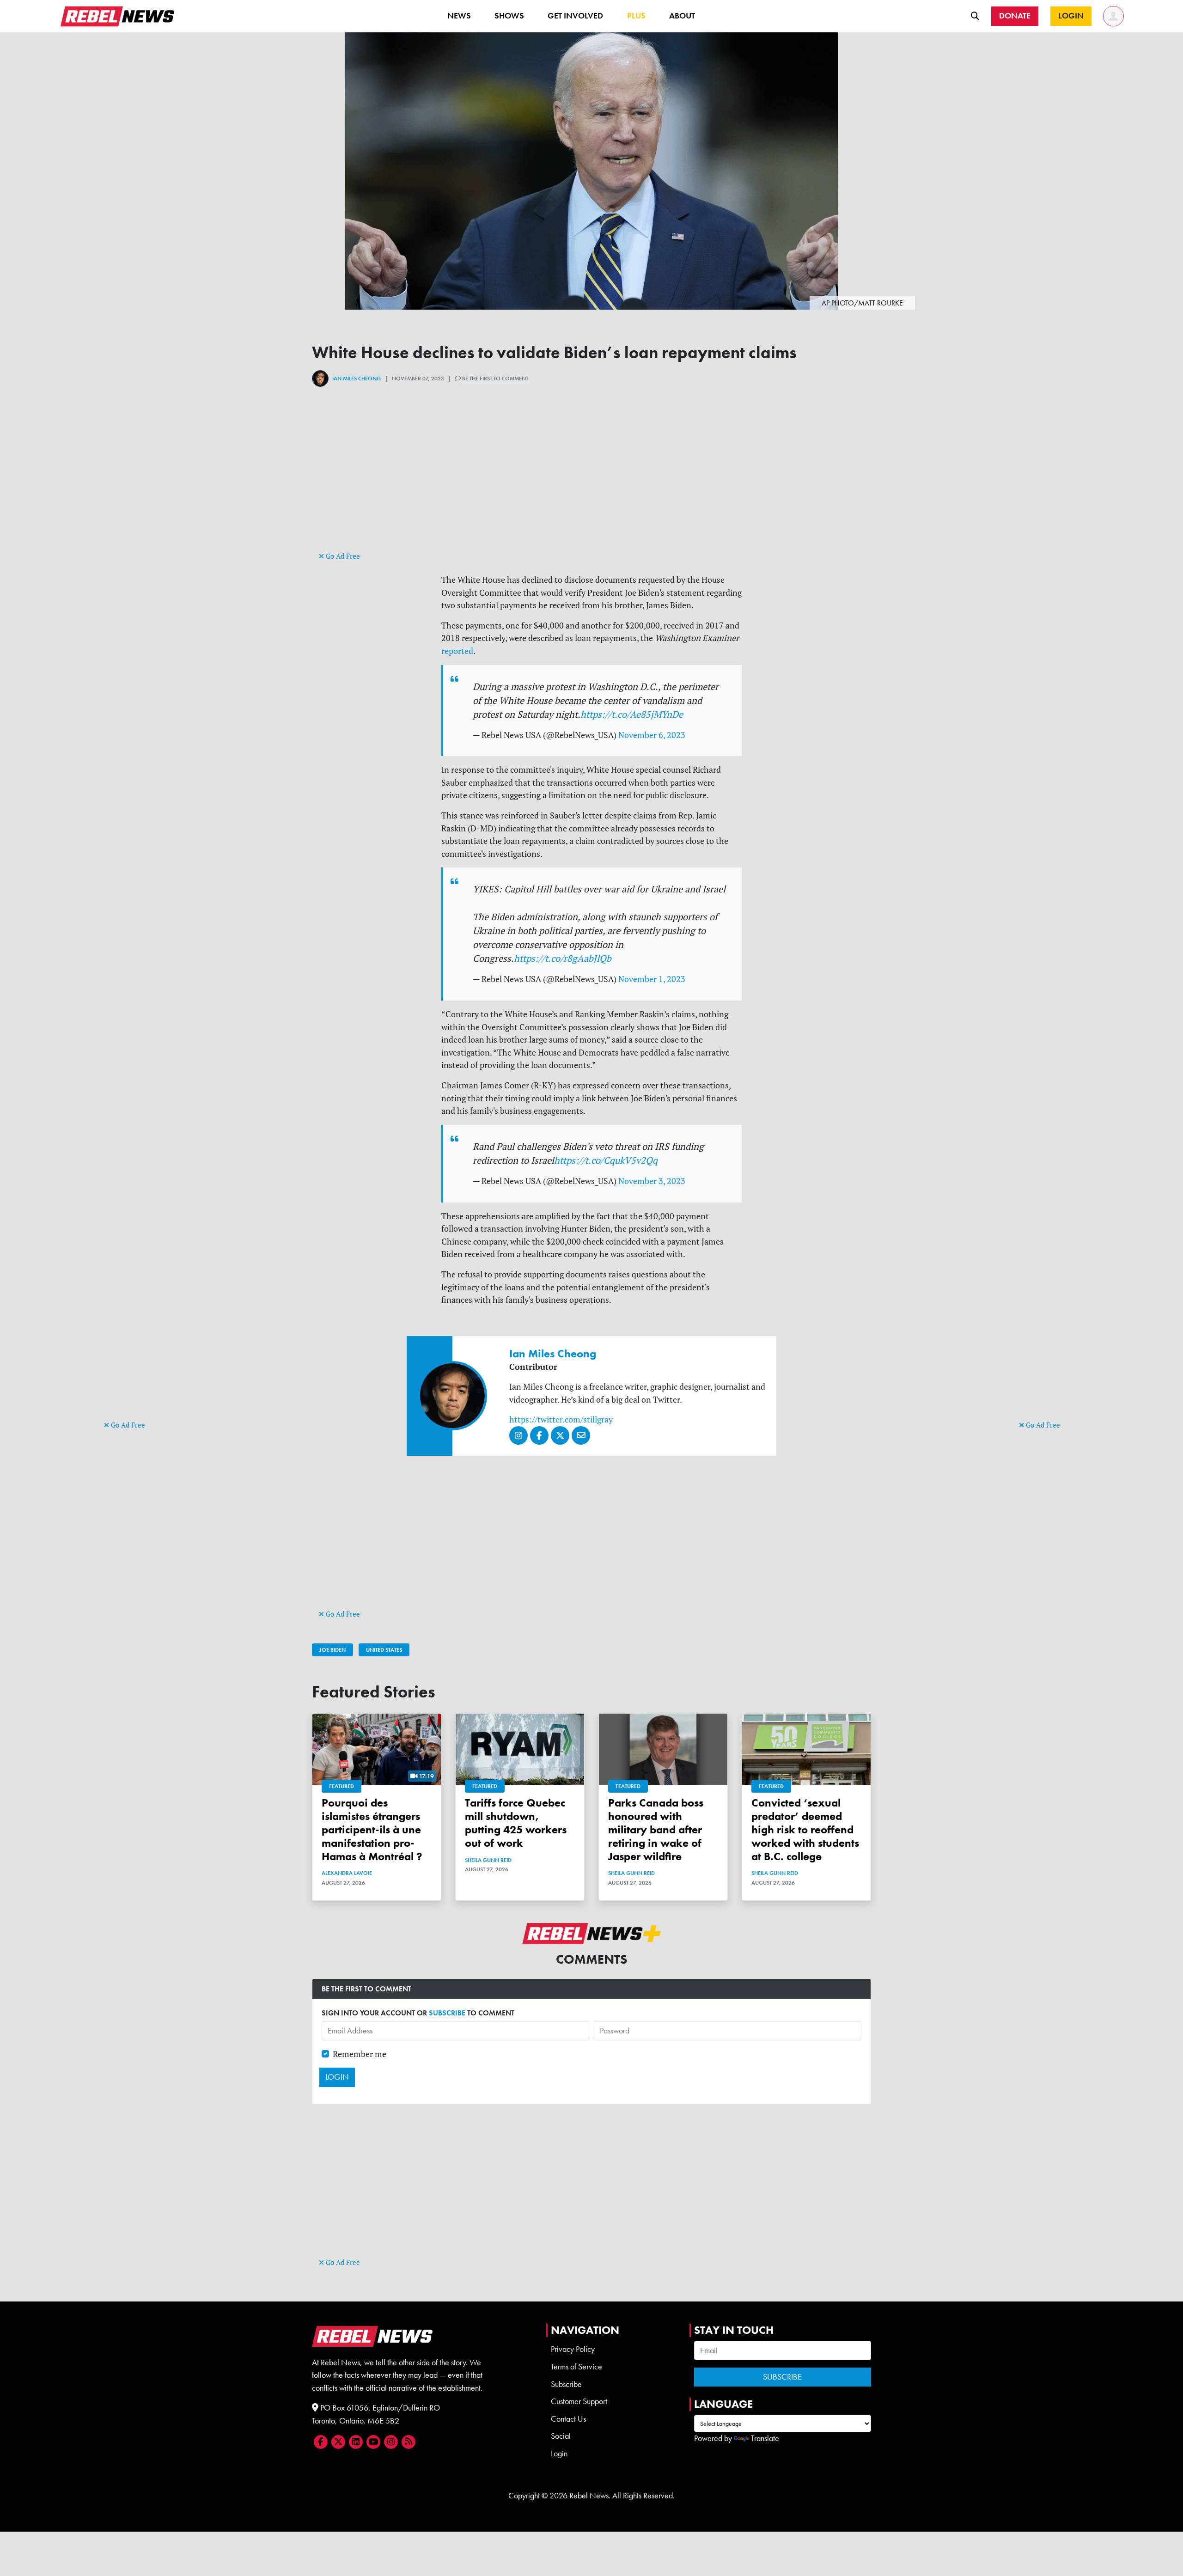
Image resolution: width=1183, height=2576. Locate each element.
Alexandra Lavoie (347, 1873)
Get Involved (575, 16)
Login (559, 2454)
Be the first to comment (494, 378)
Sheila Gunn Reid (488, 1860)
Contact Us (568, 2419)
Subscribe (566, 2384)
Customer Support (579, 2401)
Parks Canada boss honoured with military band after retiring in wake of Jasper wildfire (656, 1829)
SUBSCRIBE (447, 2013)
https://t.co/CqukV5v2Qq (606, 1160)
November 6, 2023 (652, 735)
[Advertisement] (141, 1276)
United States (384, 1650)
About (682, 16)
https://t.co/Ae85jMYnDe (632, 714)
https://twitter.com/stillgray (561, 1419)
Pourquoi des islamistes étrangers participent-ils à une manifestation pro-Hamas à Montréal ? (372, 1829)
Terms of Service (576, 2367)
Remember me (360, 2054)
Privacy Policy (573, 2349)
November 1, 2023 (652, 979)
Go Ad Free (127, 1425)
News (459, 16)
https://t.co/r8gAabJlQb (563, 958)
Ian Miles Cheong (357, 378)
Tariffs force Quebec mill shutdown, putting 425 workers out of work (516, 1822)
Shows (509, 16)
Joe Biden (332, 1650)
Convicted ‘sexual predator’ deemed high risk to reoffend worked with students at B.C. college (805, 1829)
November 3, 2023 (652, 1181)
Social (561, 2436)
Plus (636, 16)
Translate (765, 2438)
